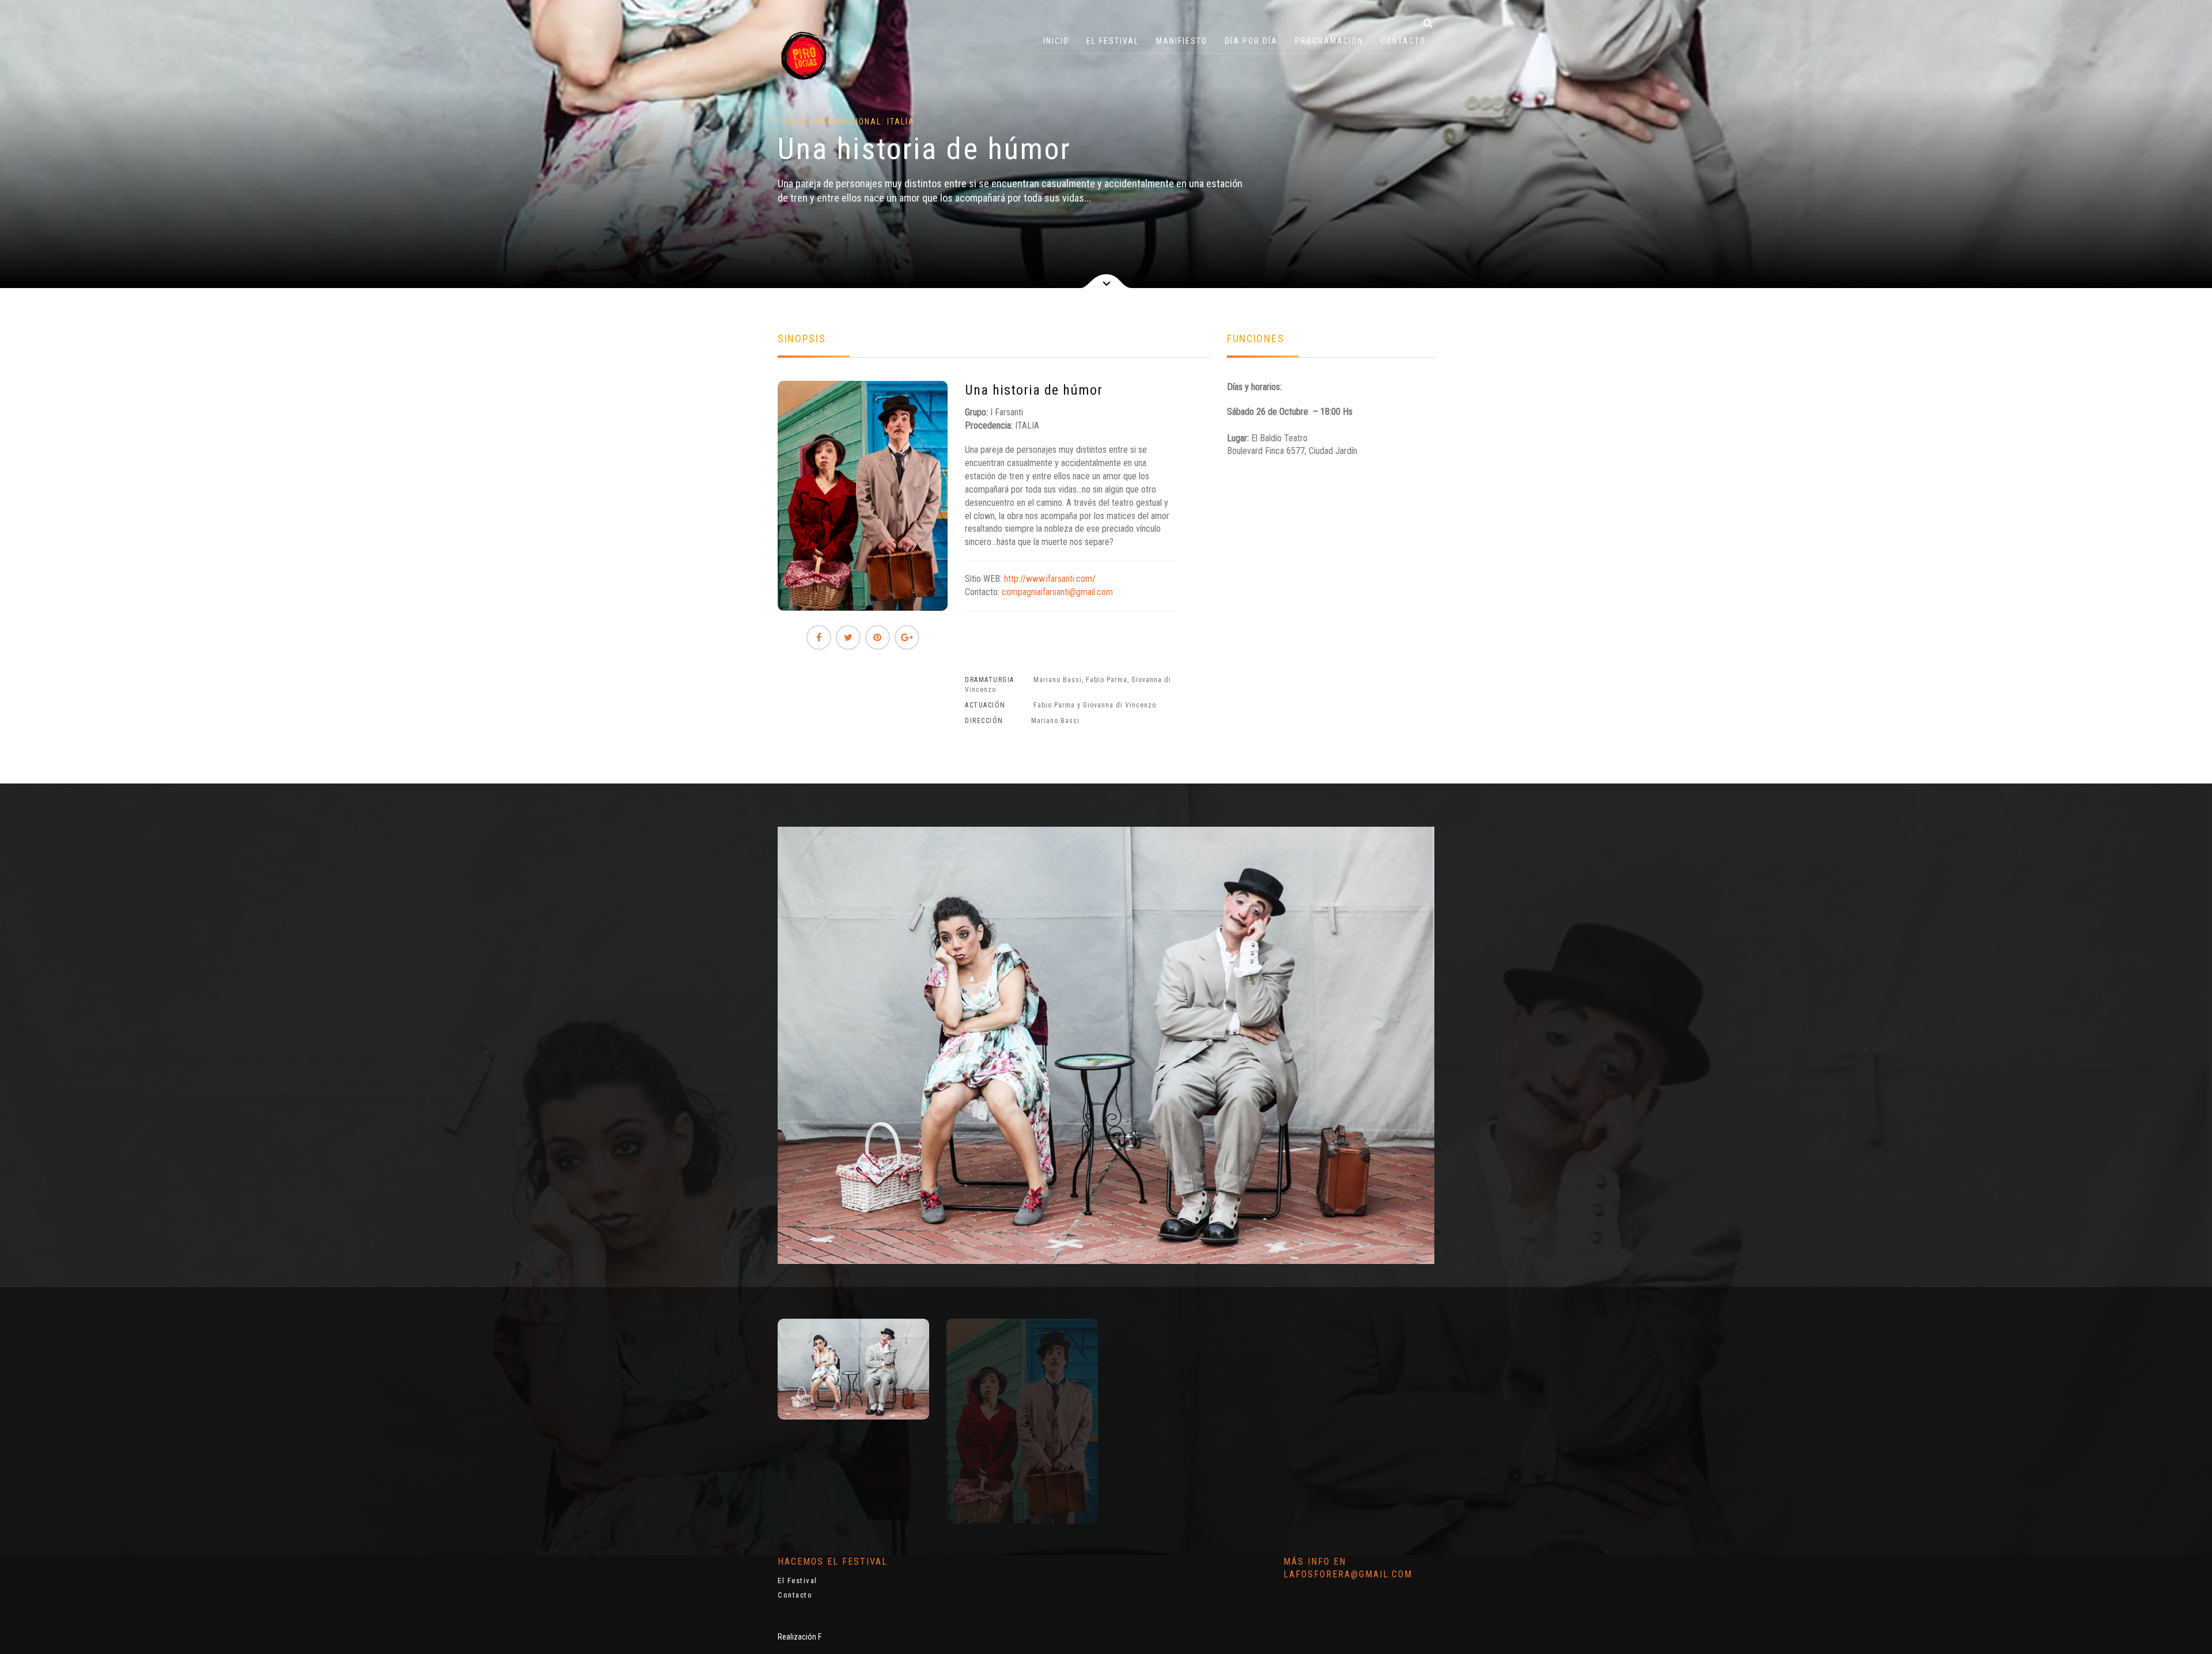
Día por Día (1251, 41)
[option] (853, 1369)
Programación (1329, 41)
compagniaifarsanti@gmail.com (1057, 592)
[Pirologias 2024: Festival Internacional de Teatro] (804, 55)
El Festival (1113, 41)
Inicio (1056, 41)
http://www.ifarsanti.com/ (1050, 579)
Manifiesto (1182, 41)
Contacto (1403, 41)
